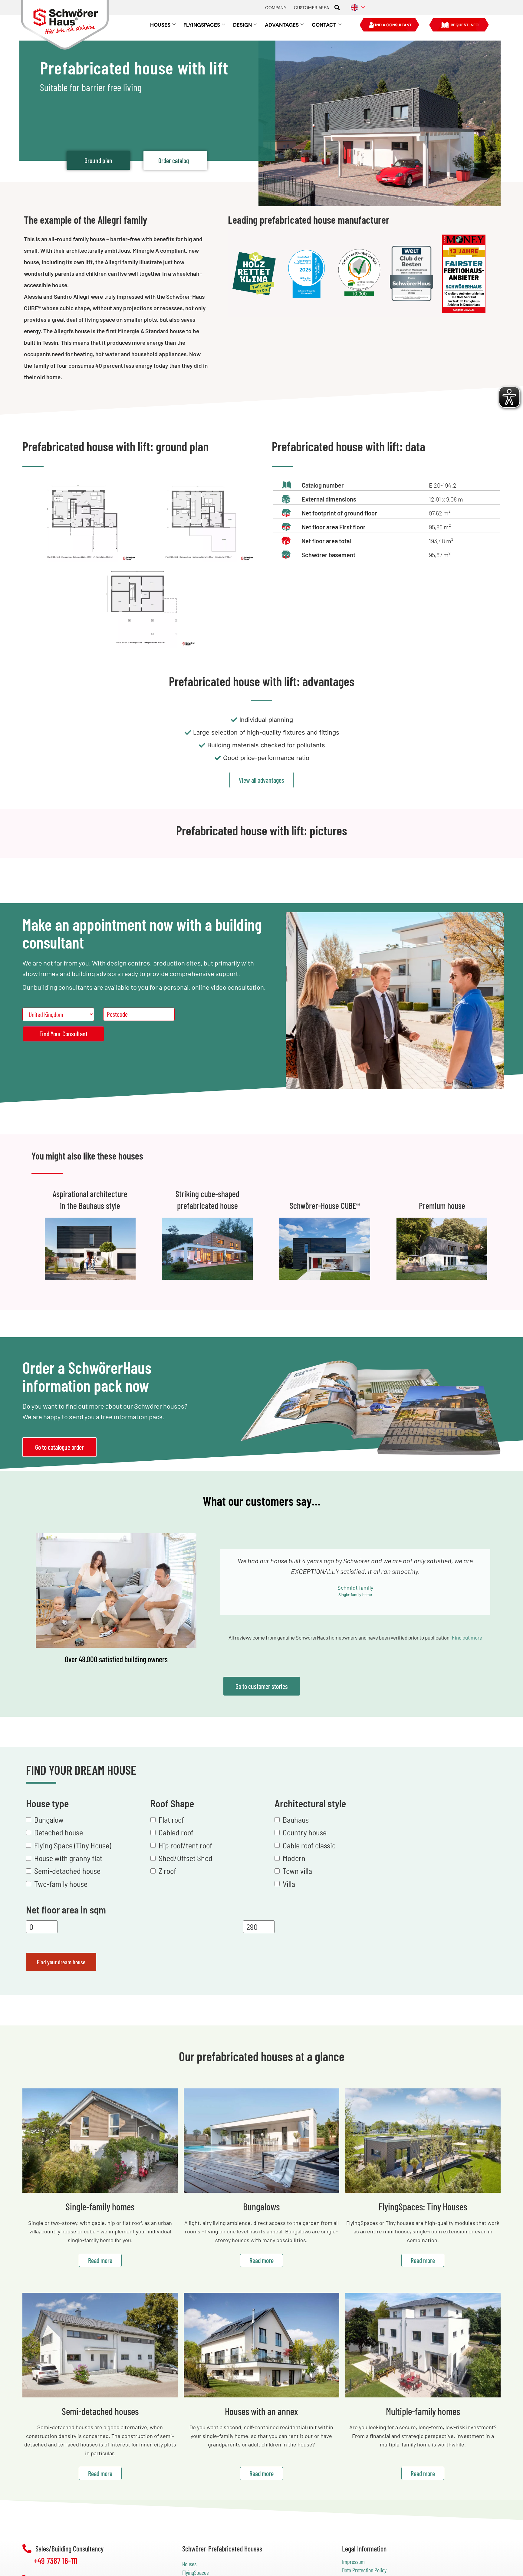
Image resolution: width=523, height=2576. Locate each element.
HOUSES (160, 25)
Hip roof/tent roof (185, 1845)
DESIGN (242, 25)
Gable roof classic (309, 1845)
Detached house (59, 1832)
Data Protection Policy (364, 2570)
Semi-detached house (67, 1871)
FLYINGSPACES (202, 25)
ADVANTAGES (282, 25)
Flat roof (171, 1819)
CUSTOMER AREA (311, 8)
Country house (305, 1832)
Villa (289, 1883)
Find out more (467, 1637)
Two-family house (61, 1883)
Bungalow (49, 1819)
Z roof (167, 1871)
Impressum (353, 2562)
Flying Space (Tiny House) (73, 1845)
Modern (294, 1858)
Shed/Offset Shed (186, 1858)
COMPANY (276, 8)
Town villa (297, 1871)
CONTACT (324, 25)
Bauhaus (296, 1819)
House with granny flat (68, 1858)
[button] (337, 8)
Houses (189, 2564)
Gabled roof (176, 1832)
